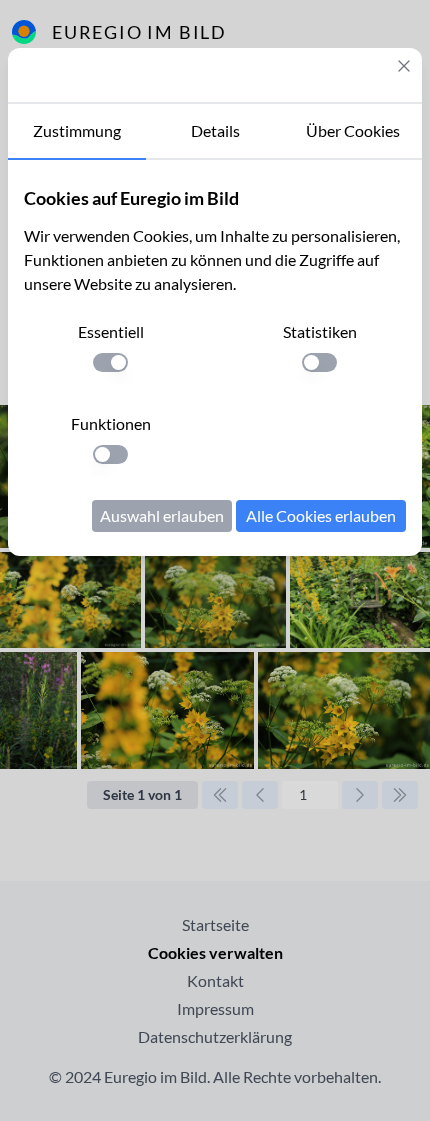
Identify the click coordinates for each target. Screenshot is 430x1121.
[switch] (110, 362)
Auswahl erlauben (162, 515)
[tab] (77, 132)
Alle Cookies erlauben (321, 515)
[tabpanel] (215, 358)
